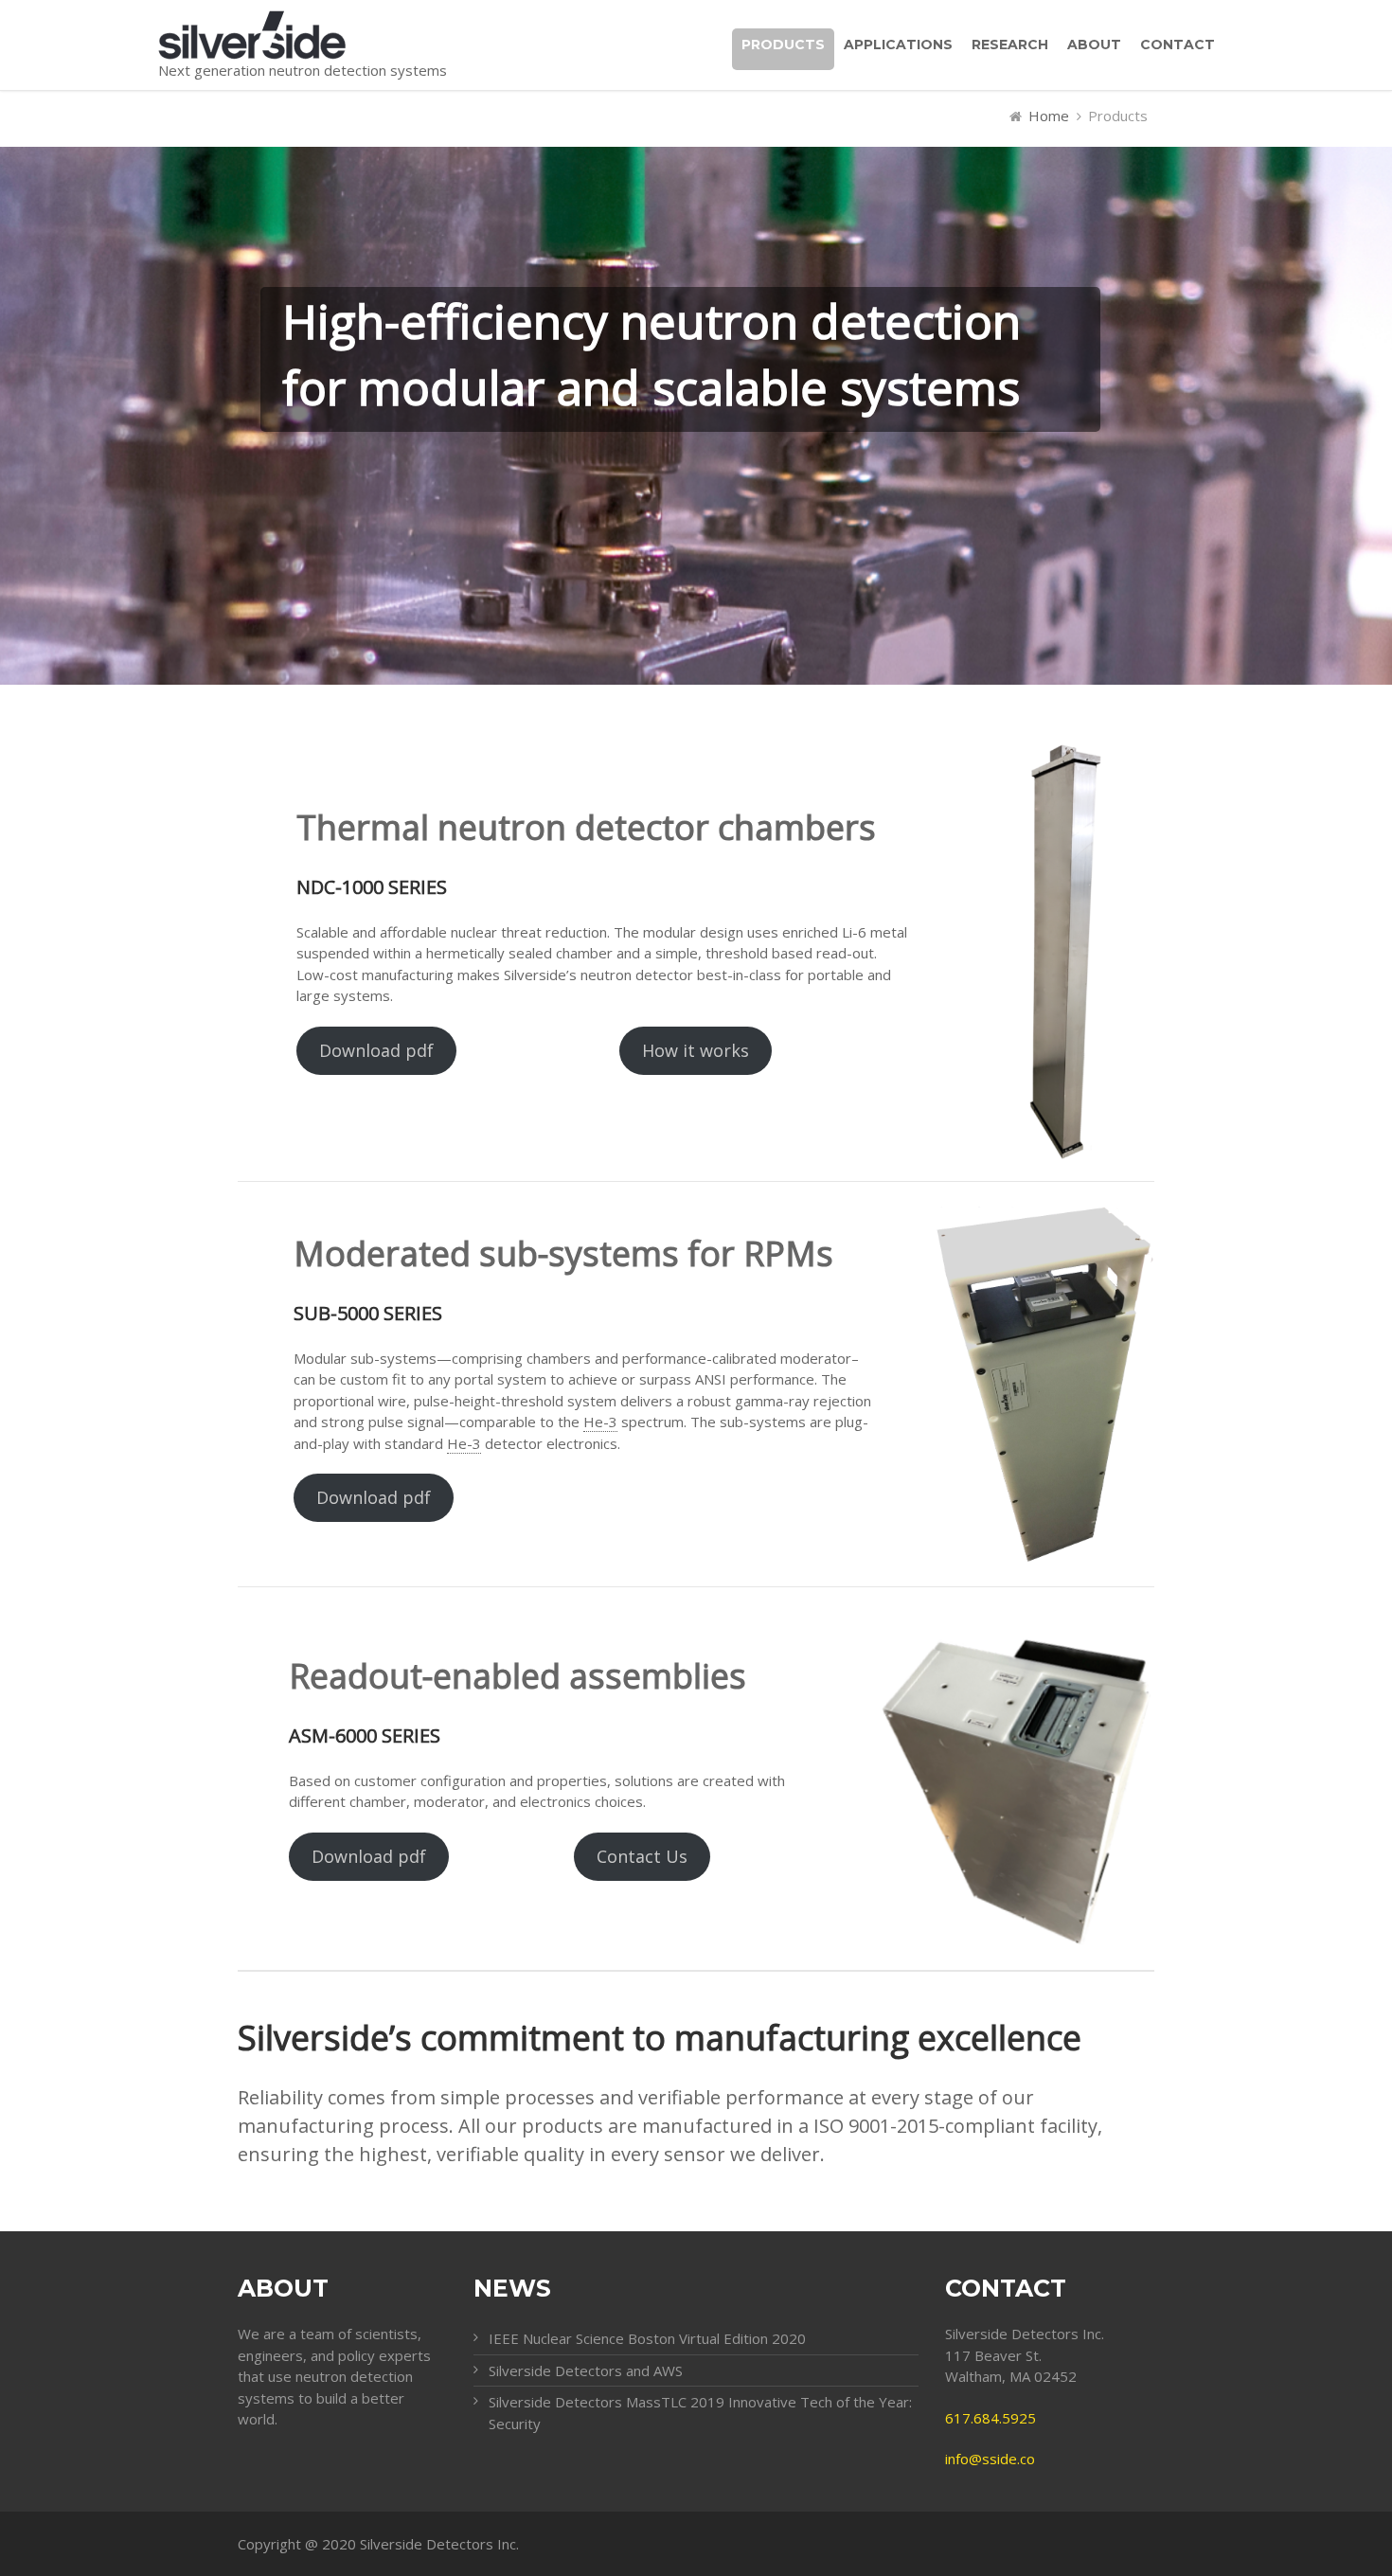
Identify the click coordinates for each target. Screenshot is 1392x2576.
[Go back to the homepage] (303, 35)
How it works (696, 1050)
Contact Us (642, 1856)
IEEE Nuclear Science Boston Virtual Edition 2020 (647, 2338)
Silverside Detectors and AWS (586, 2370)
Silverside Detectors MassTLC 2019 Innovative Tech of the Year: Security (700, 2413)
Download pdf (376, 1050)
